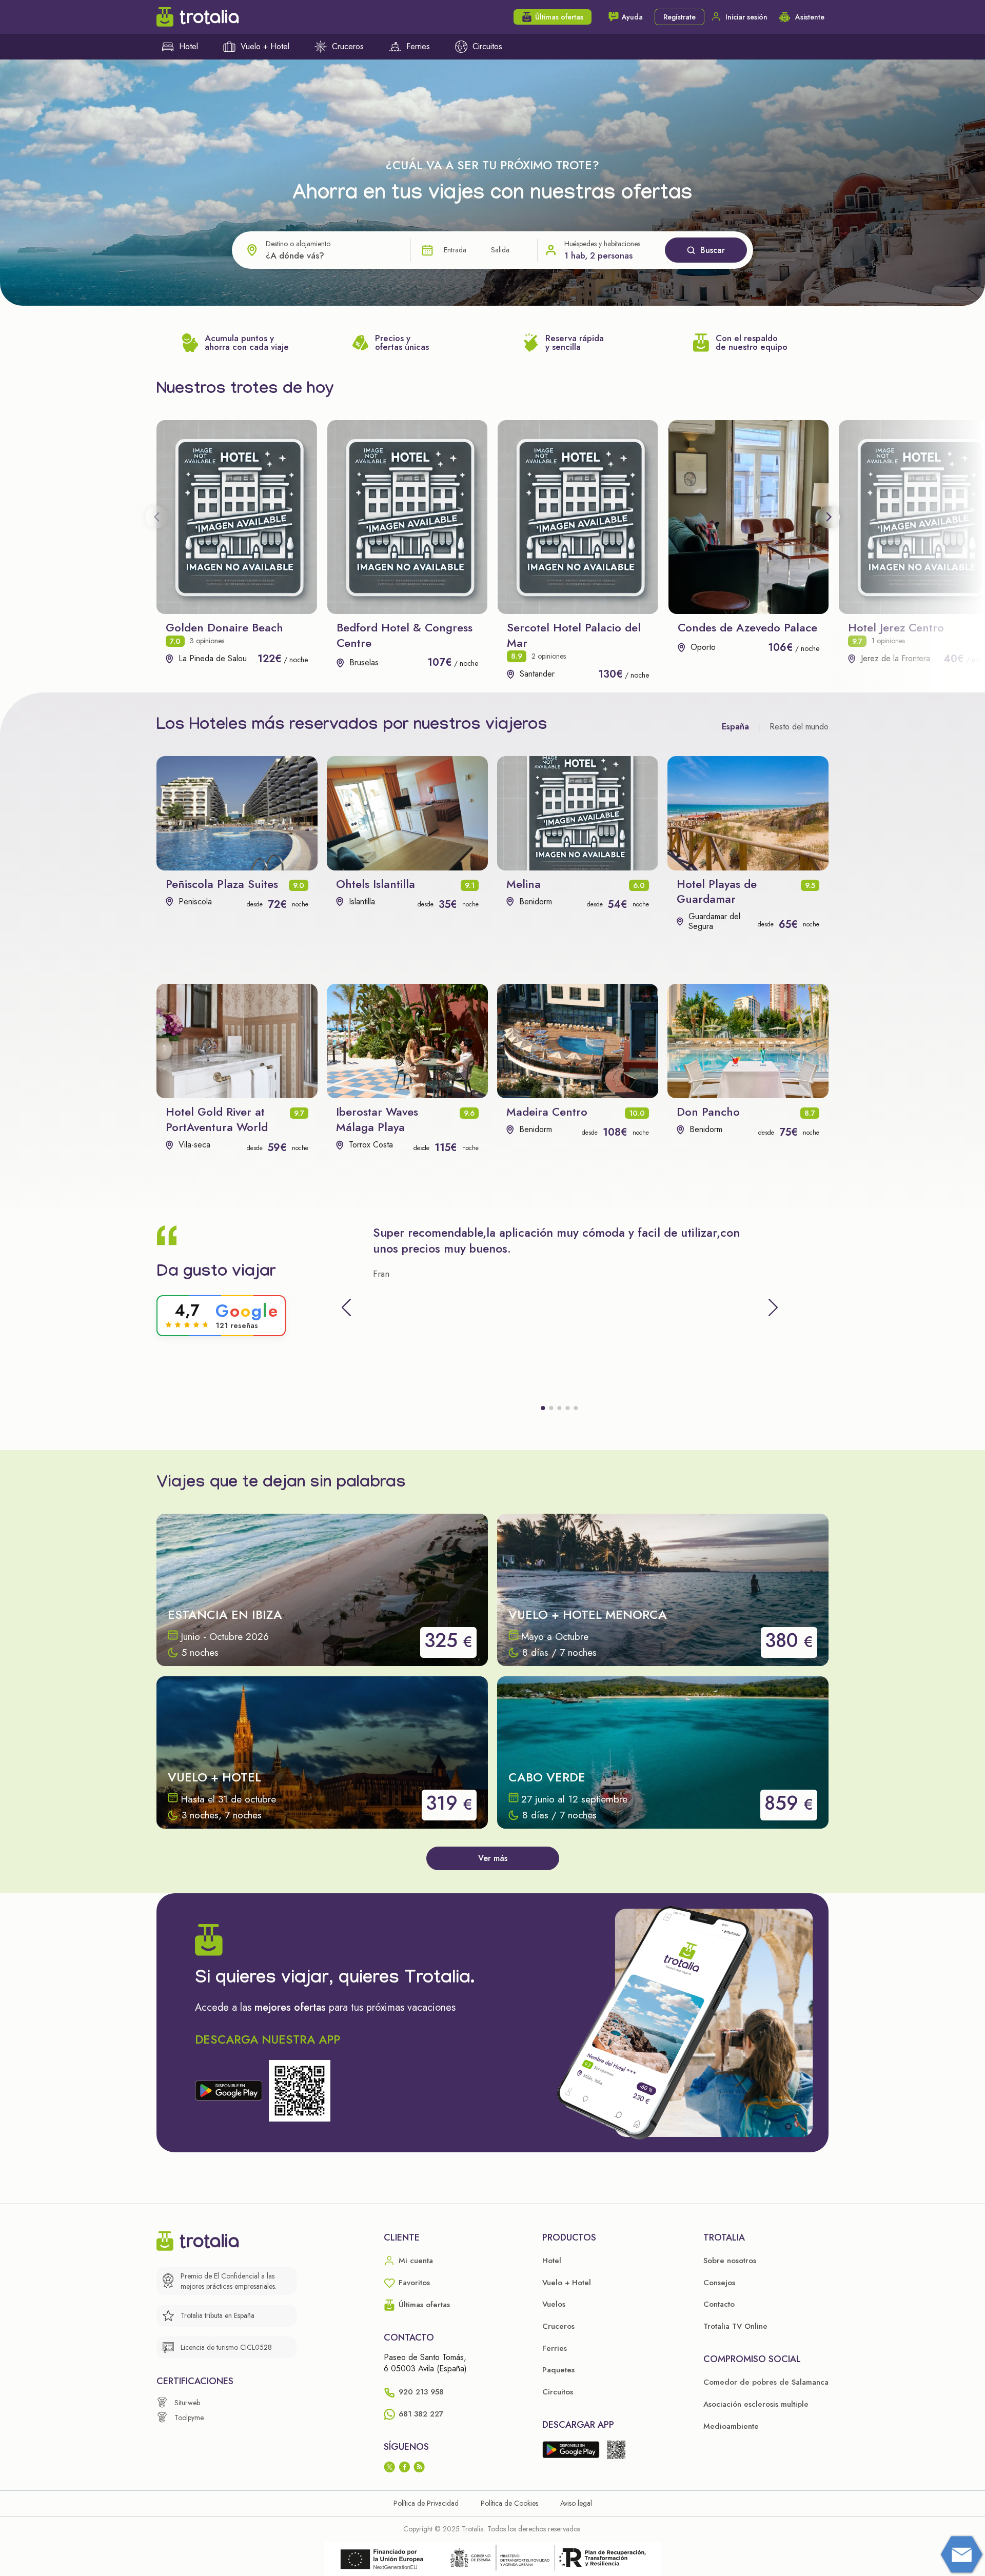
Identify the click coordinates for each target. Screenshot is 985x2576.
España (735, 727)
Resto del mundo (799, 727)
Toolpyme (189, 2418)
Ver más (493, 1858)
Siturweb (187, 2403)
